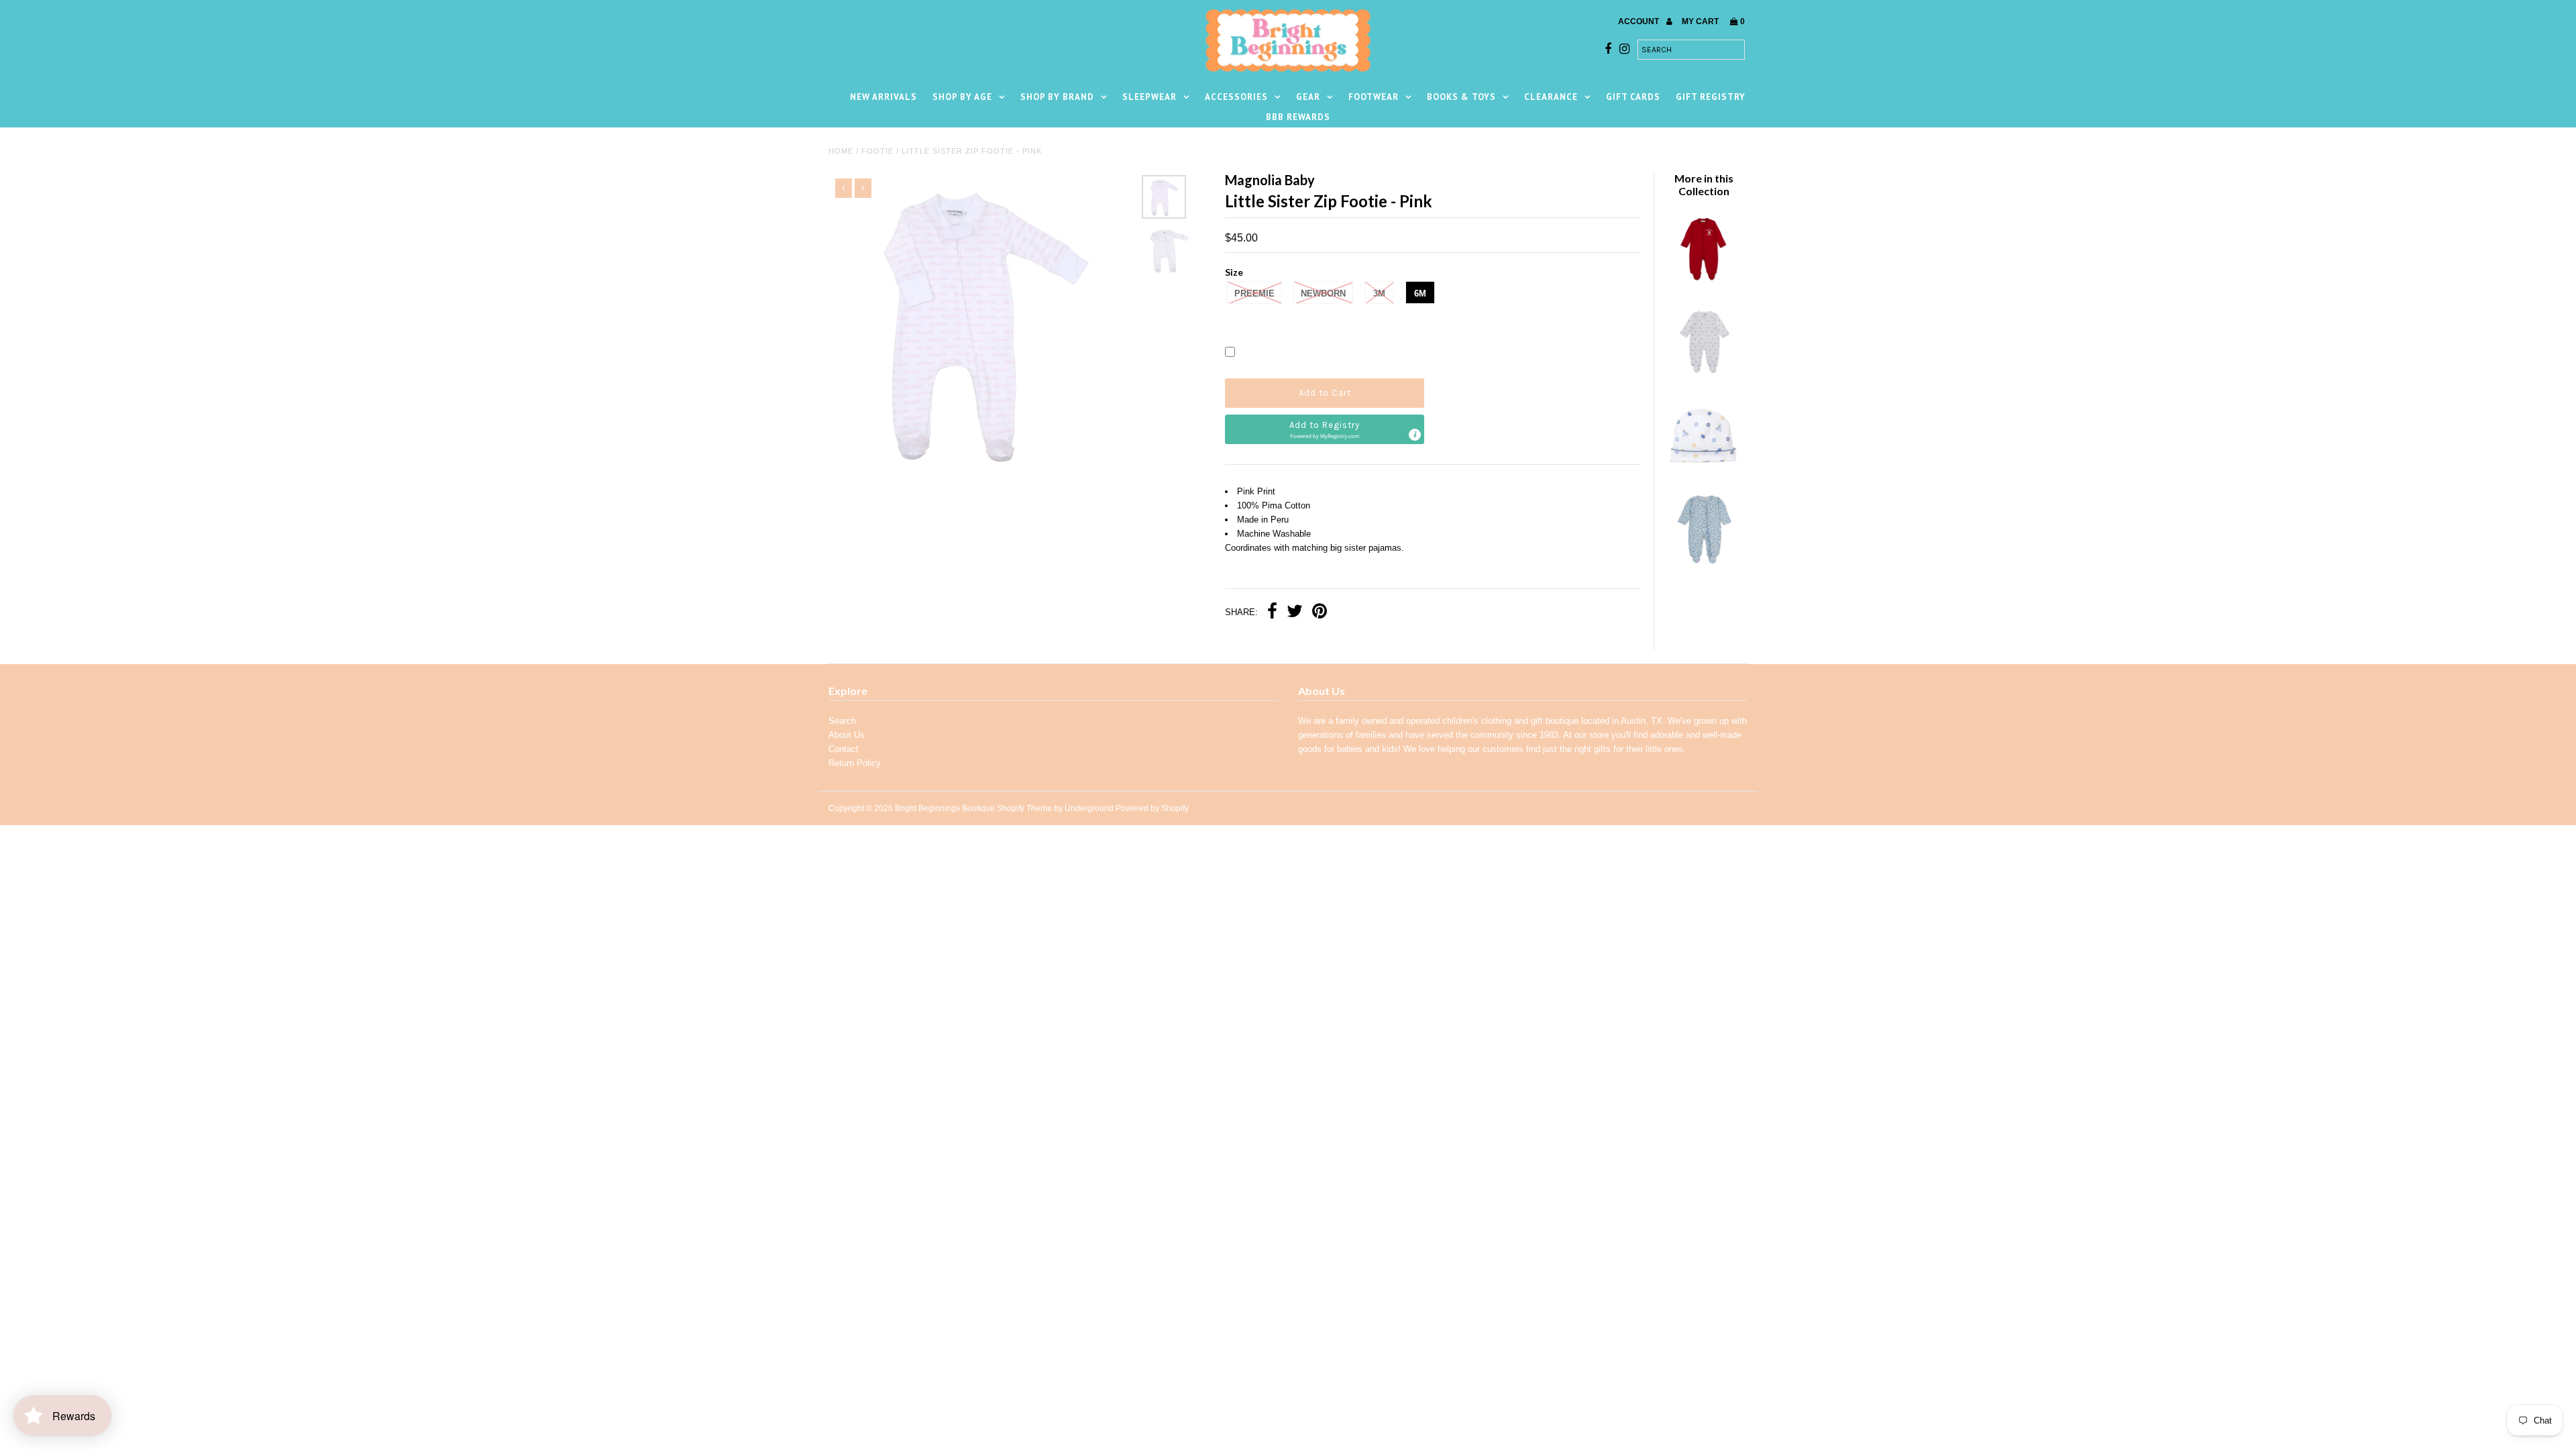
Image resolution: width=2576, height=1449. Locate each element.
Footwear (1374, 97)
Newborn (1323, 293)
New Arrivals (883, 97)
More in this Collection (1704, 184)
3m (1379, 293)
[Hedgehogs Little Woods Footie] (1703, 376)
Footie (877, 151)
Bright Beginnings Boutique (945, 808)
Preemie (1254, 293)
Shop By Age (962, 97)
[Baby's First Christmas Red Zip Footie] (1703, 283)
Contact (844, 749)
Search (842, 721)
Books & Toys (1461, 97)
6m (1420, 293)
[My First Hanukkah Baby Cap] (1703, 470)
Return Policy (855, 763)
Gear (1308, 97)
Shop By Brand (1057, 97)
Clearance (1551, 97)
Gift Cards (1633, 97)
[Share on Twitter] (1295, 613)
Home (841, 151)
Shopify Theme (1024, 808)
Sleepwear (1149, 97)
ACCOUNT (1640, 21)
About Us (847, 735)
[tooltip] (1415, 435)
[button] (1325, 429)
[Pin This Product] (1320, 613)
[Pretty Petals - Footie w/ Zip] (1703, 563)
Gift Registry (1711, 97)
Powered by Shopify (1152, 808)
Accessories (1236, 97)
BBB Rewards (1298, 117)
